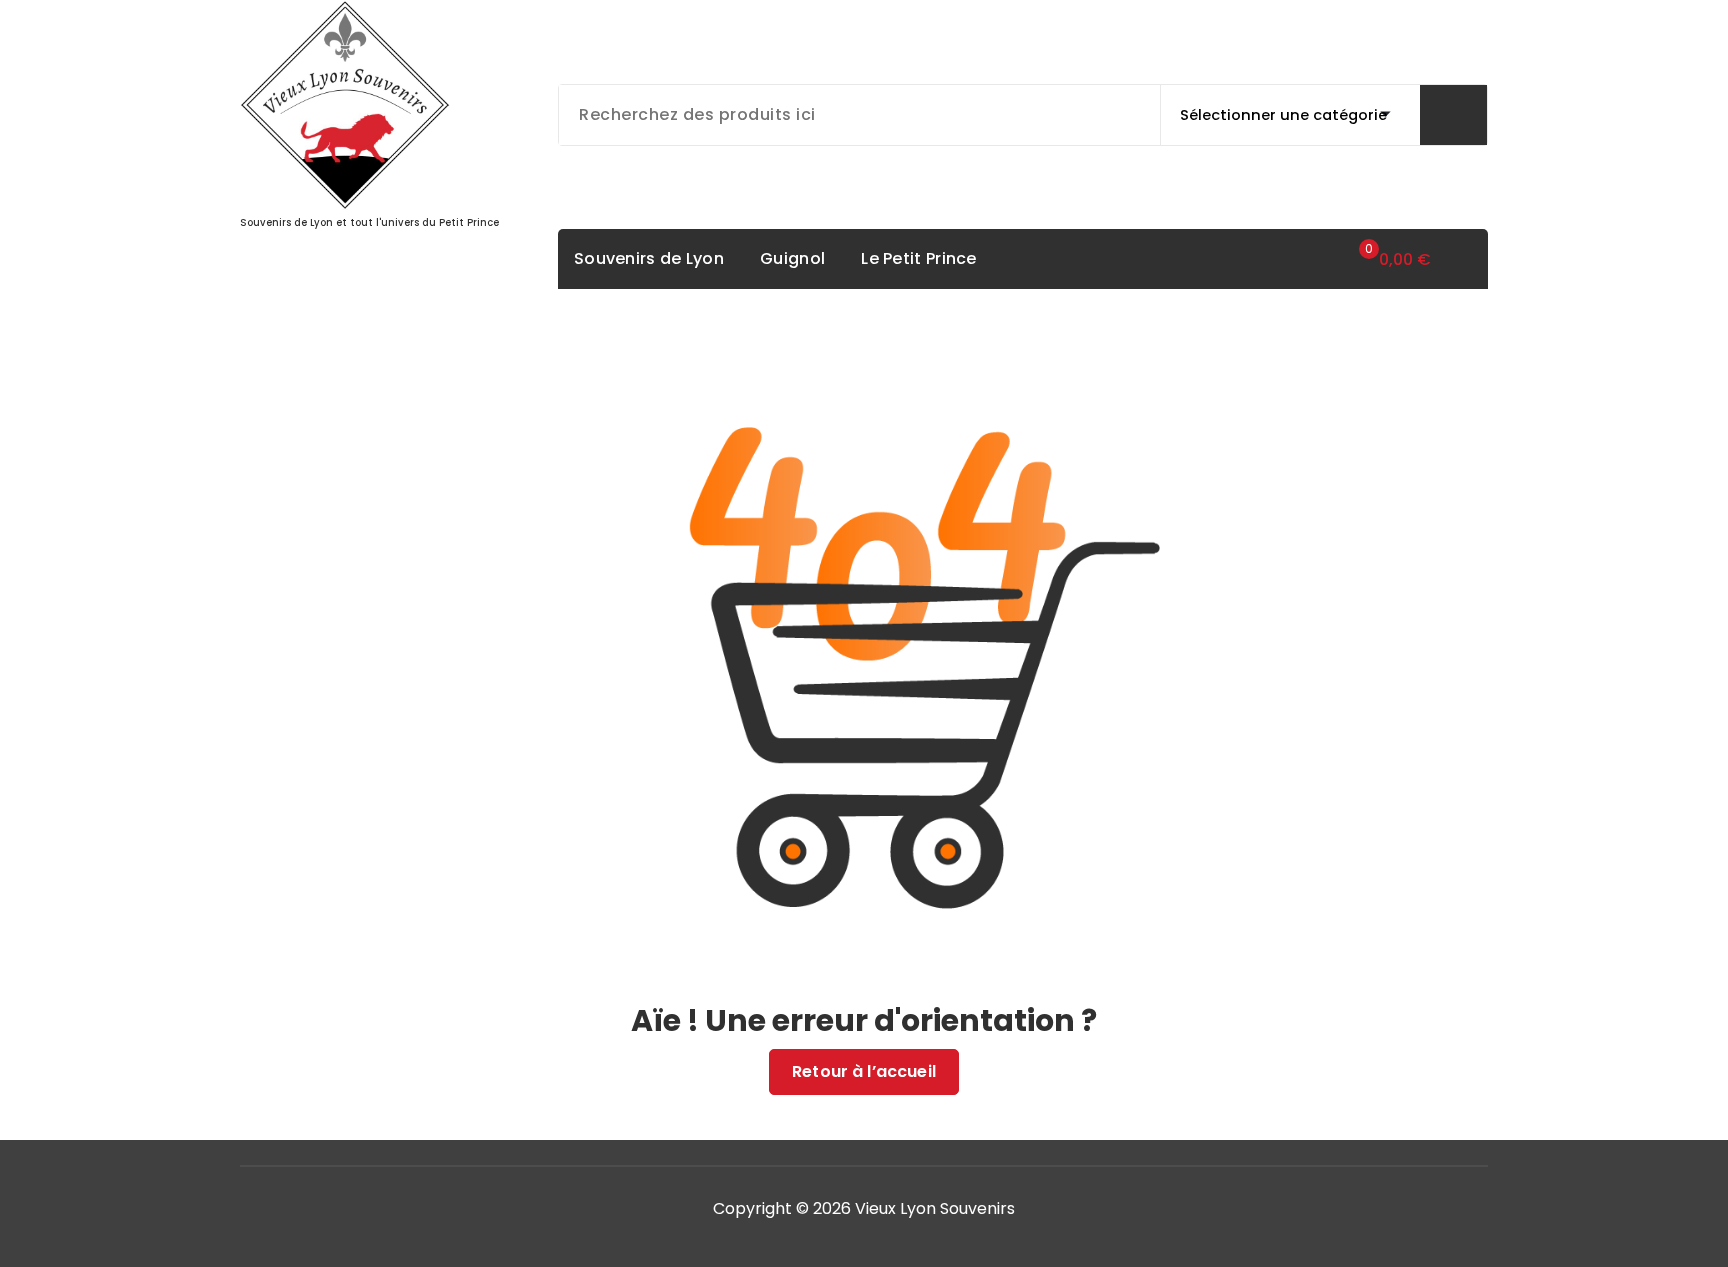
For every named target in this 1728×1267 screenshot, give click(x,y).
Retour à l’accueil (864, 1071)
